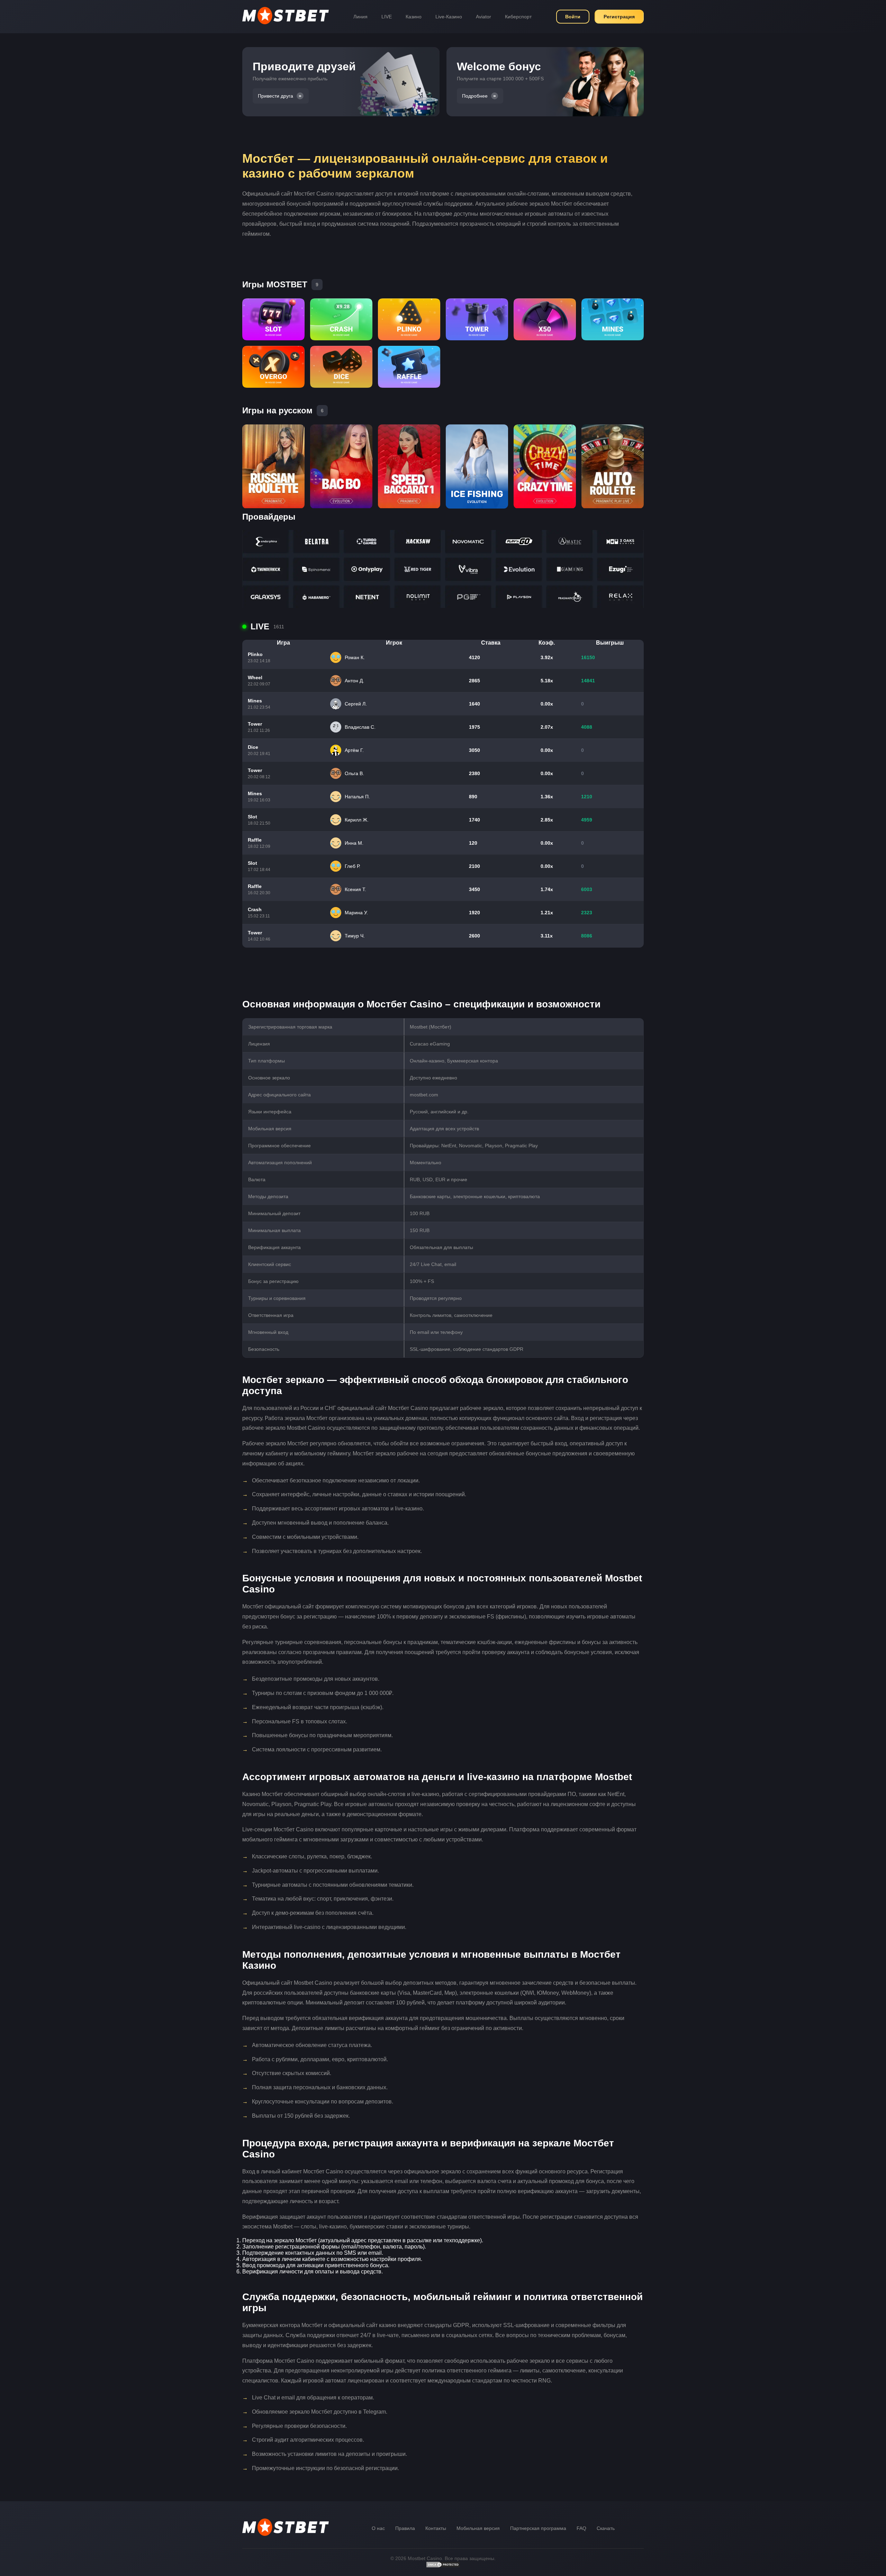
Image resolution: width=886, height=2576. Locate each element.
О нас (378, 2528)
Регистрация (619, 17)
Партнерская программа (538, 2528)
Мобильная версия (478, 2528)
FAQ (581, 2528)
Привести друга (275, 96)
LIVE (387, 17)
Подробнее (475, 96)
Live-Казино (449, 17)
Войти (573, 17)
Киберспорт (518, 17)
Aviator (483, 17)
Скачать (606, 2528)
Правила (405, 2528)
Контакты (436, 2528)
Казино (414, 17)
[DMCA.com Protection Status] (443, 2566)
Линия (360, 17)
